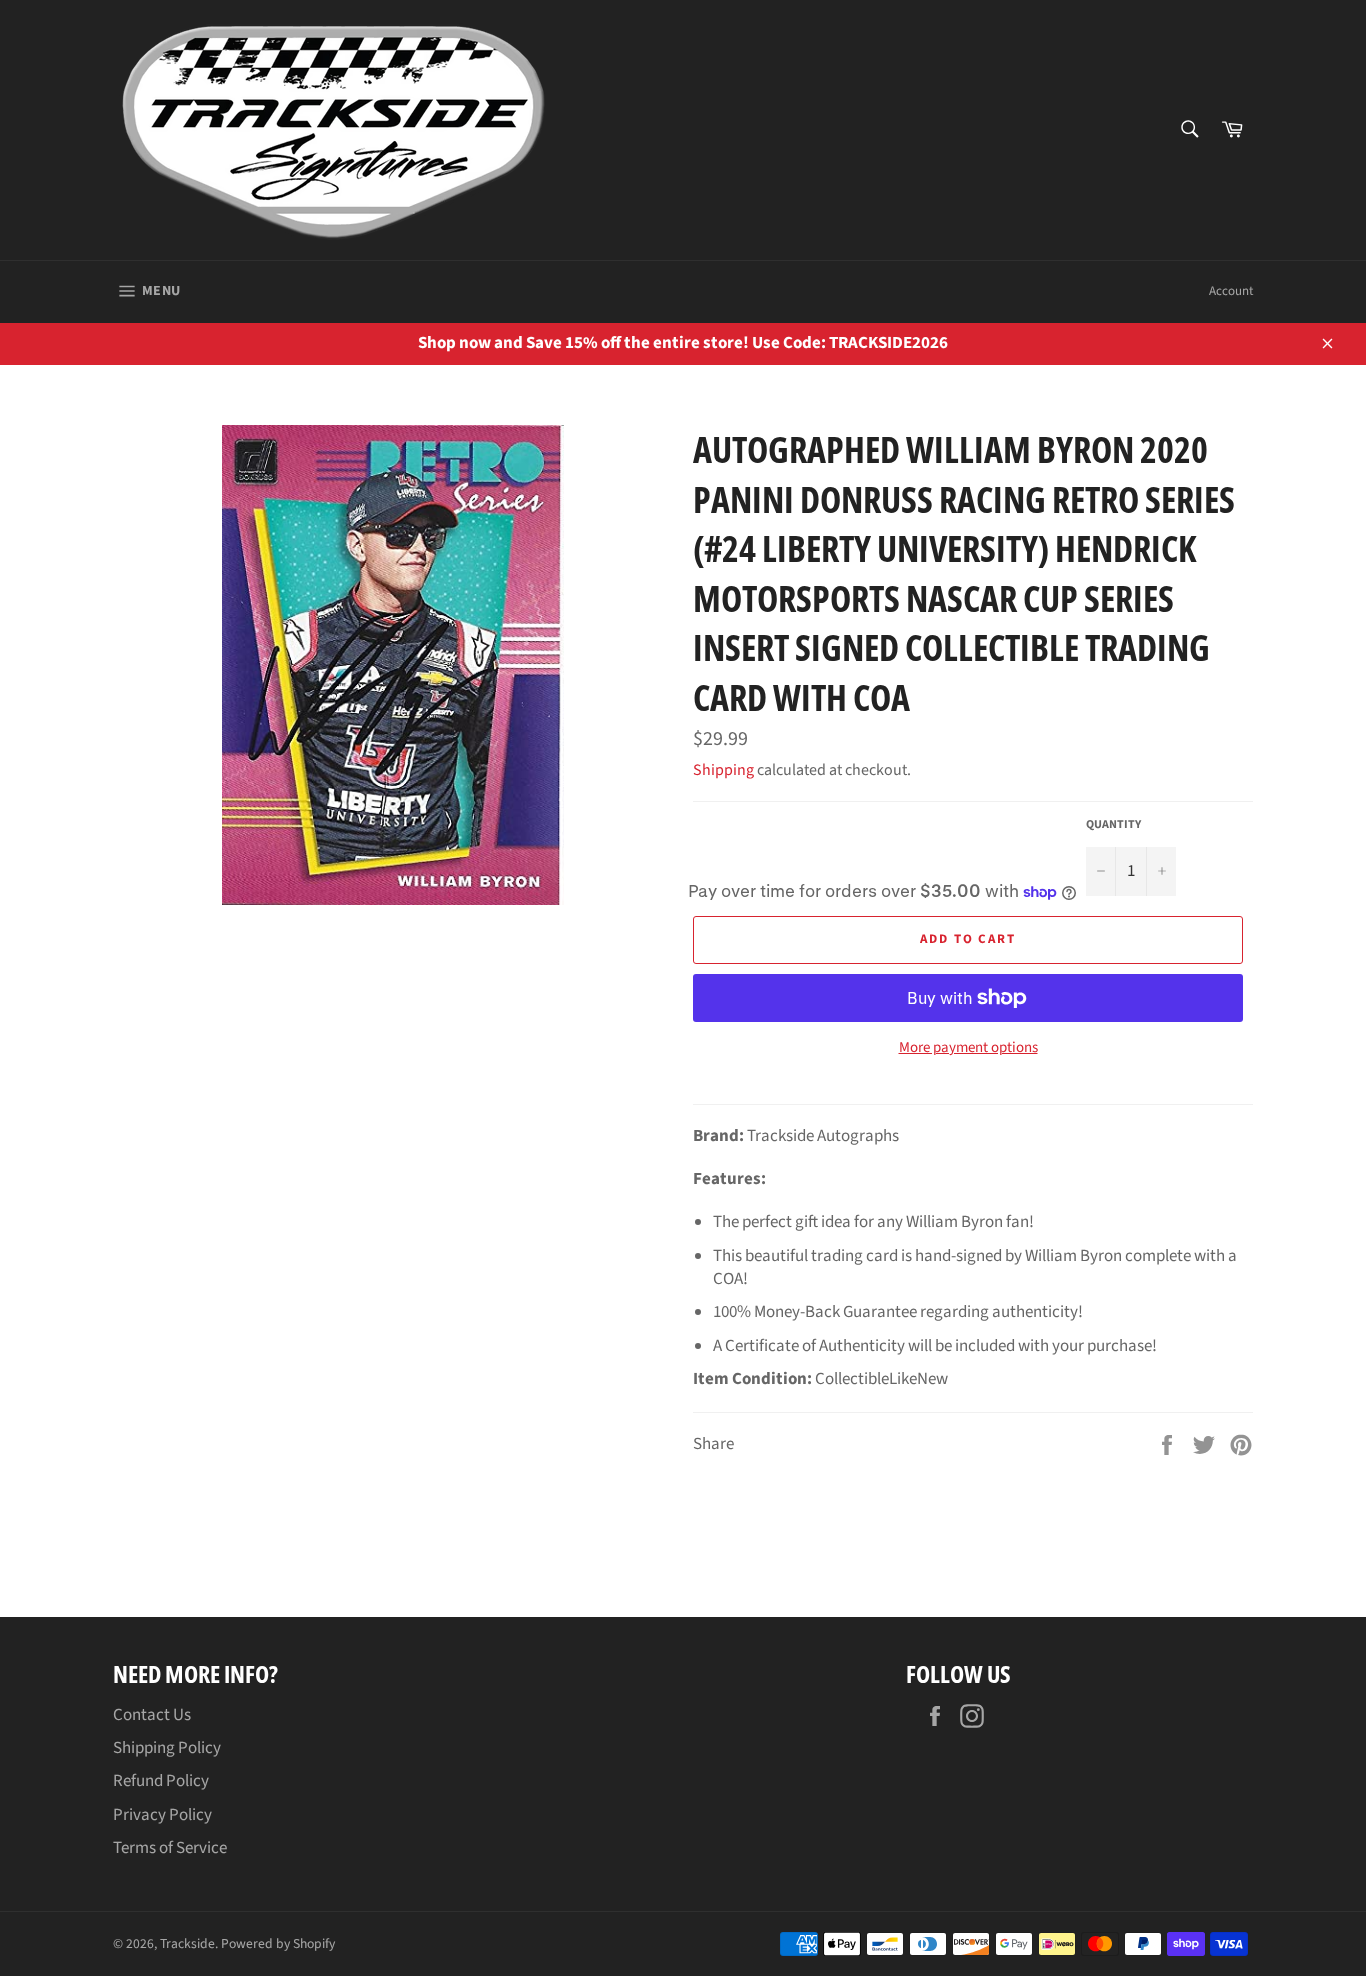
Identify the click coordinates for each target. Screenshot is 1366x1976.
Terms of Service (170, 1848)
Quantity (1113, 825)
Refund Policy (161, 1781)
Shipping (723, 770)
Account (1231, 291)
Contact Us (152, 1715)
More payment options (968, 1048)
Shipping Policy (167, 1748)
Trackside (187, 1943)
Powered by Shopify (278, 1943)
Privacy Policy (162, 1815)
